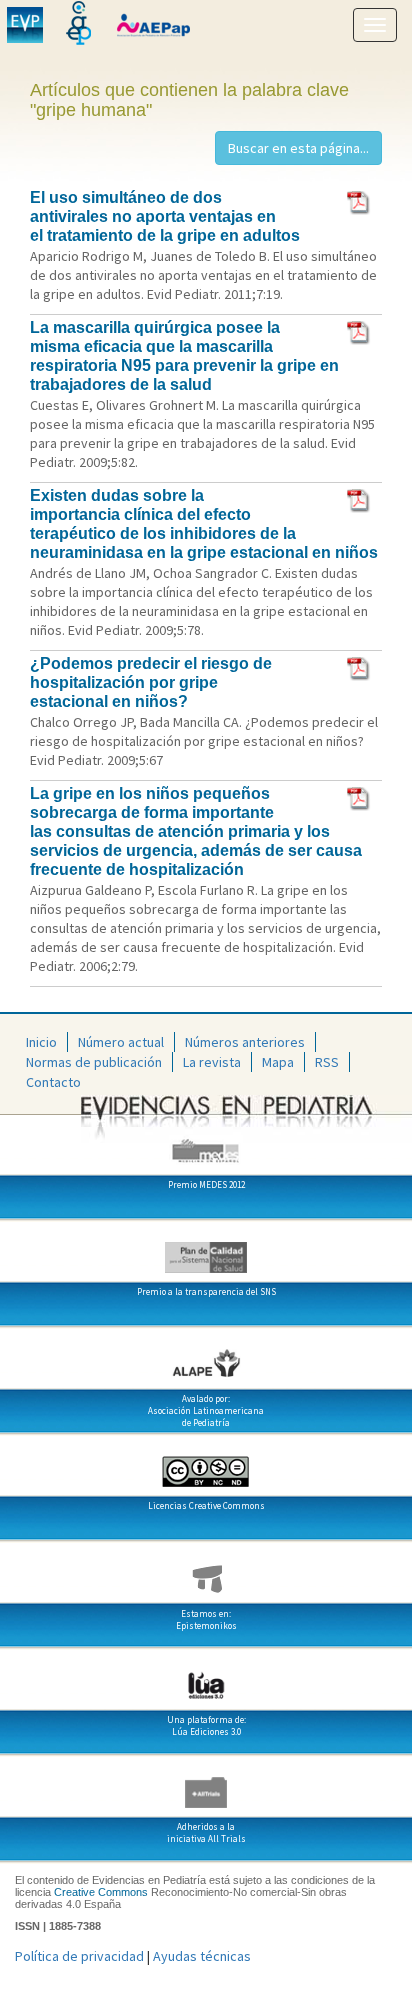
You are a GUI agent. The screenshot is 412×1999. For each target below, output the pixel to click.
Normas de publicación (94, 1062)
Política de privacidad (79, 1956)
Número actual (121, 1042)
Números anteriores (245, 1042)
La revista (212, 1062)
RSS (327, 1062)
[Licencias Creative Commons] (206, 1464)
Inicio (41, 1042)
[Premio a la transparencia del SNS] (206, 1250)
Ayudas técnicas (202, 1956)
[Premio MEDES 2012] (206, 1143)
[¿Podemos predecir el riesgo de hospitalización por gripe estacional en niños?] (359, 667)
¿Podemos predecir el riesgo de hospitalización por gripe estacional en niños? (151, 682)
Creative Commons (101, 1892)
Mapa (278, 1062)
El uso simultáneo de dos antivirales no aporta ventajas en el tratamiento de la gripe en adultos (165, 216)
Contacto (53, 1082)
